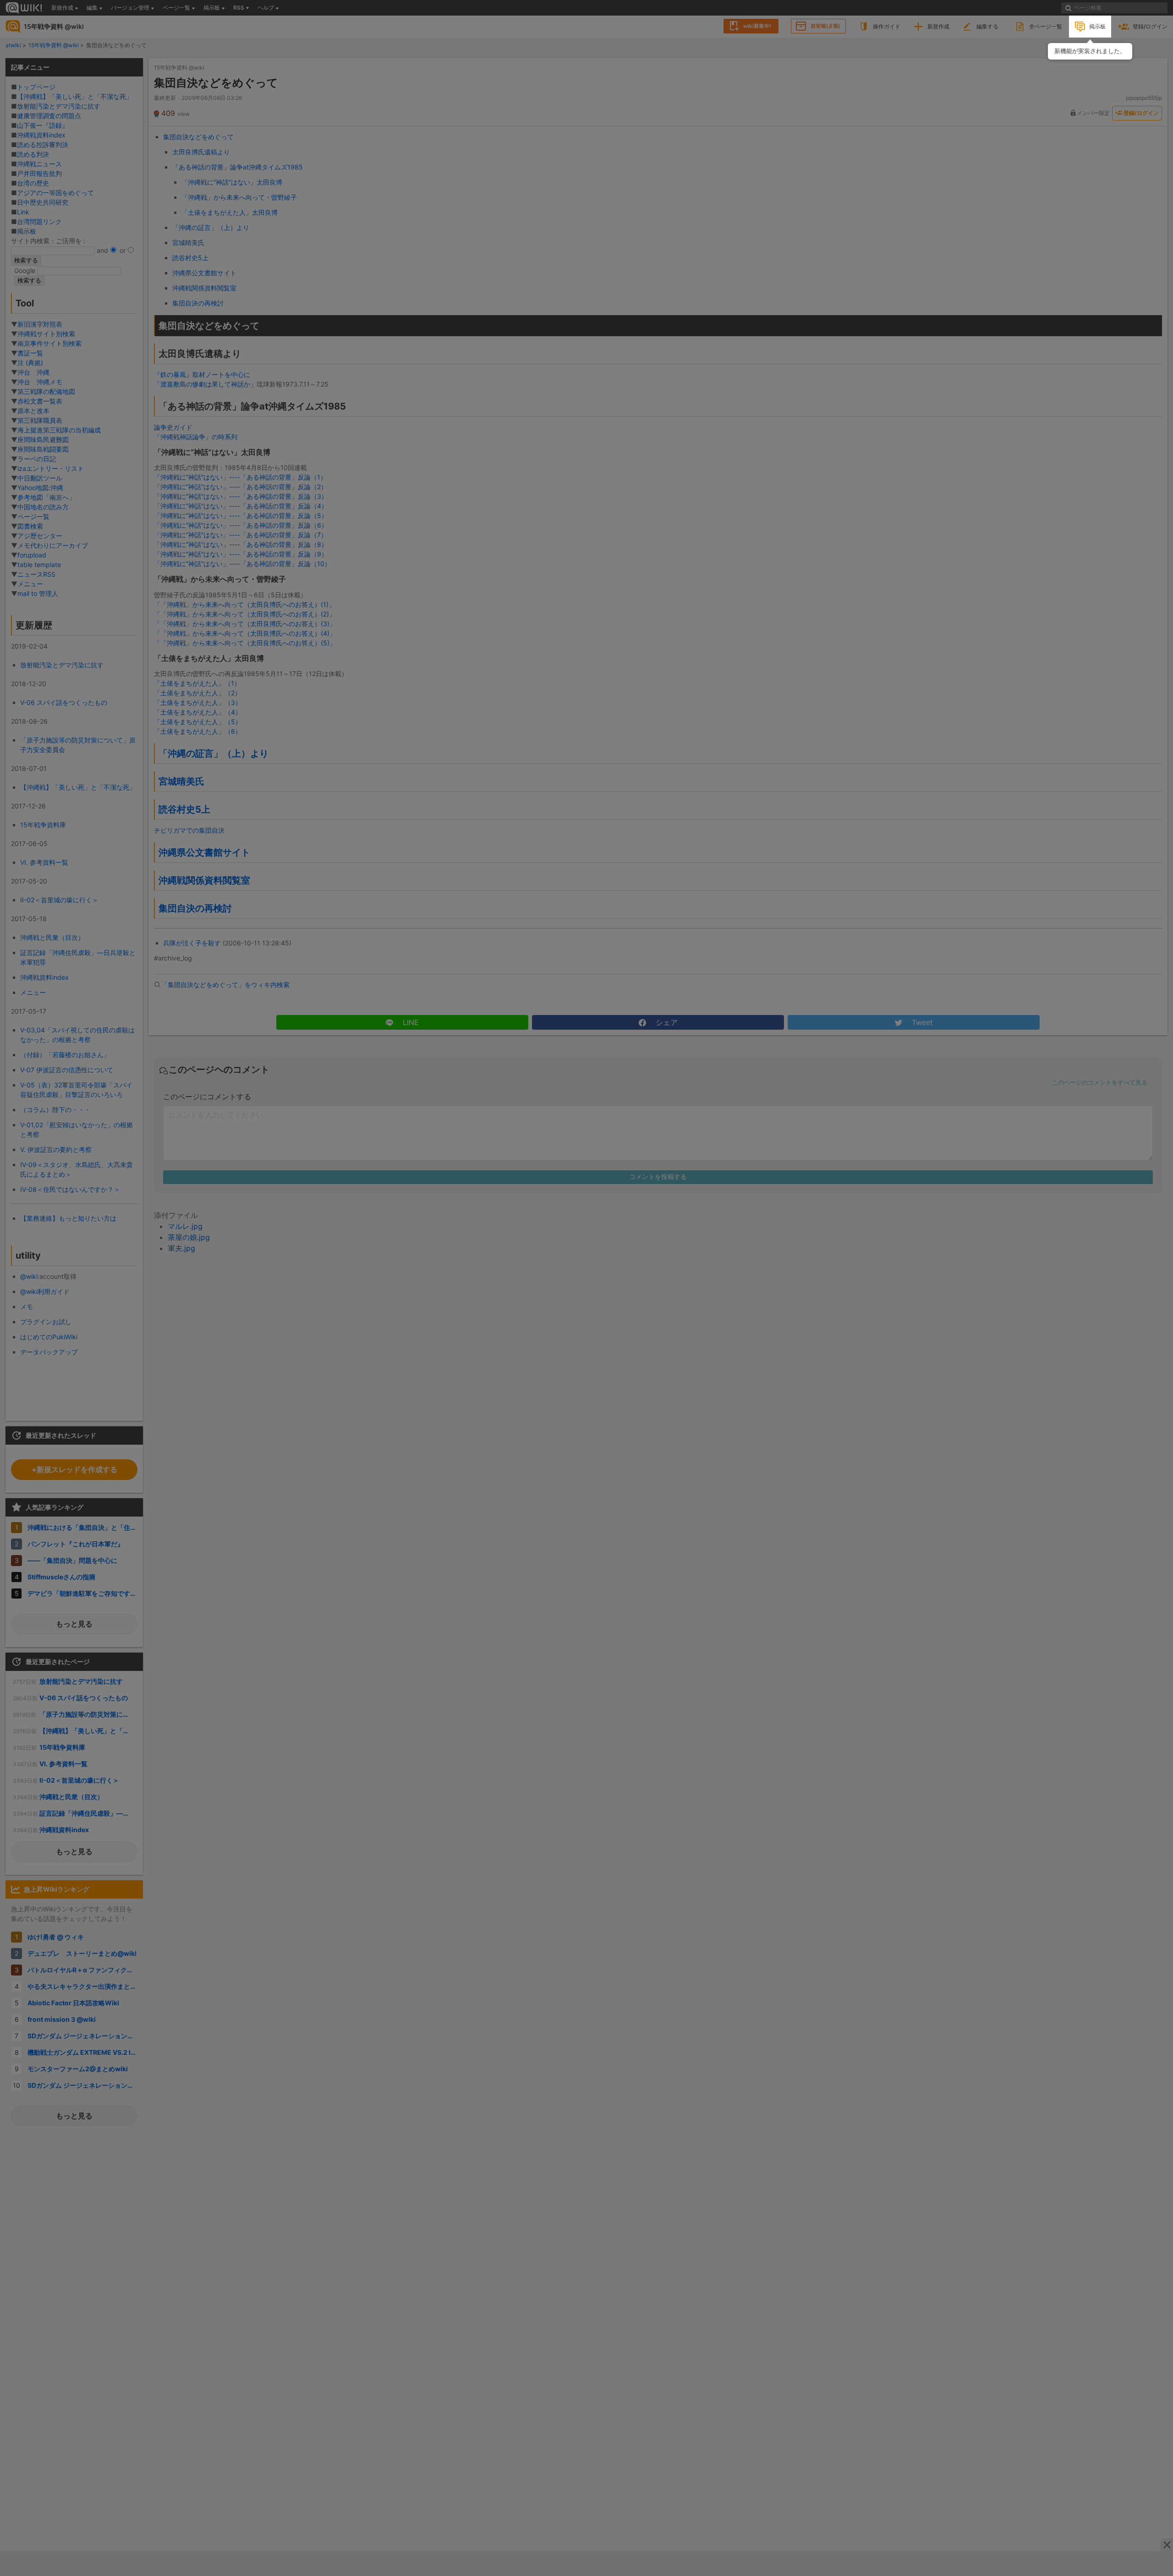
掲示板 (1097, 26)
